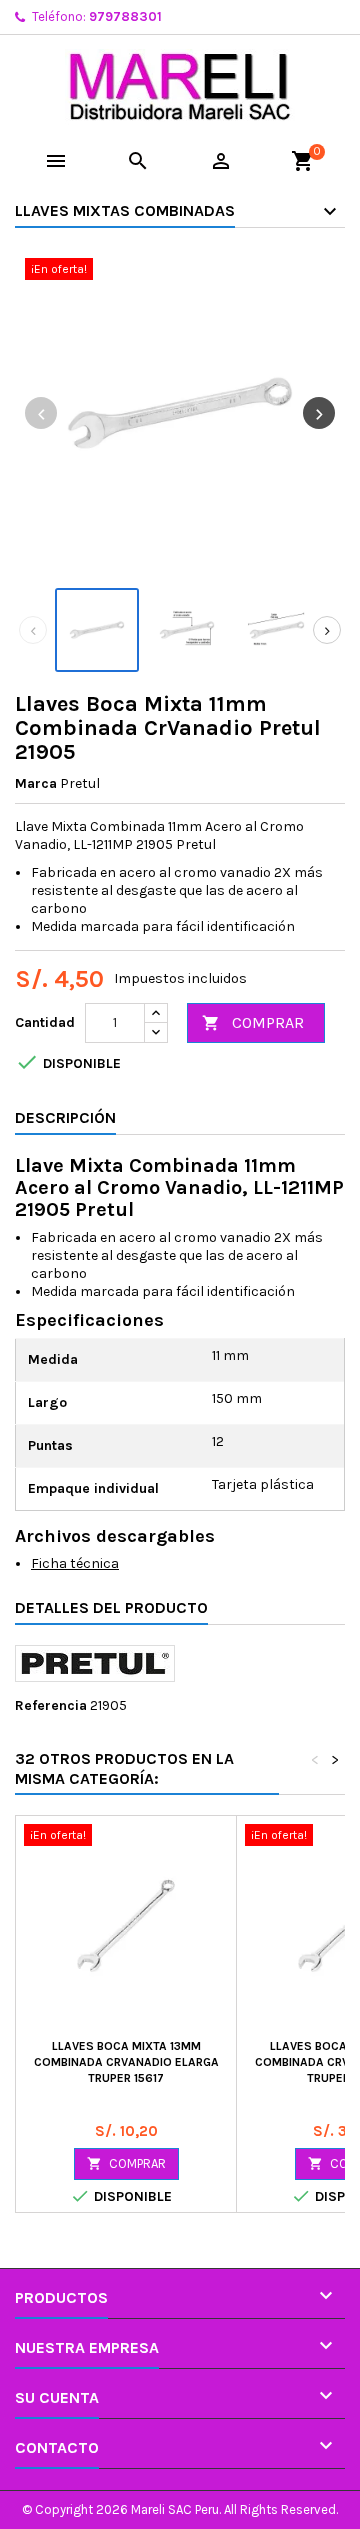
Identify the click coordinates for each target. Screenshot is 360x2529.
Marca (36, 783)
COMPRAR (253, 1022)
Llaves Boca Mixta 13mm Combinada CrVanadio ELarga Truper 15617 (126, 2062)
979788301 (125, 16)
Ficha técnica (75, 1563)
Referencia (51, 1705)
